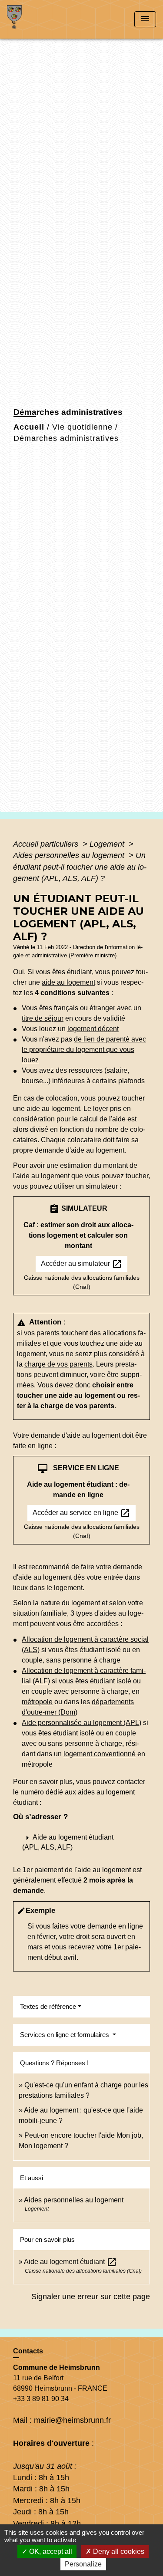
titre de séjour (43, 1018)
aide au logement (68, 982)
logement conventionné (100, 1754)
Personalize (83, 2564)
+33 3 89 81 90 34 (41, 2399)
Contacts (28, 2351)
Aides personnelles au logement (70, 855)
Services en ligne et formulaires (65, 2035)
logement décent (93, 1029)
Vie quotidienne (82, 427)
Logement (108, 844)
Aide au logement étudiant (70, 2262)
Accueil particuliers (47, 844)
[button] (81, 1842)
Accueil (29, 427)
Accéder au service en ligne (81, 1513)
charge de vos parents (58, 1364)
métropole (37, 1702)
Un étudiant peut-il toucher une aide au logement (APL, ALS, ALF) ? (80, 867)
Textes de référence (48, 2006)
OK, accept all (50, 2551)
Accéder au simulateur (81, 1264)
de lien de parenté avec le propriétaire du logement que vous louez (84, 1050)
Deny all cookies (118, 2551)
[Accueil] (40, 19)
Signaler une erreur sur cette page (91, 2297)
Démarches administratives (66, 438)
